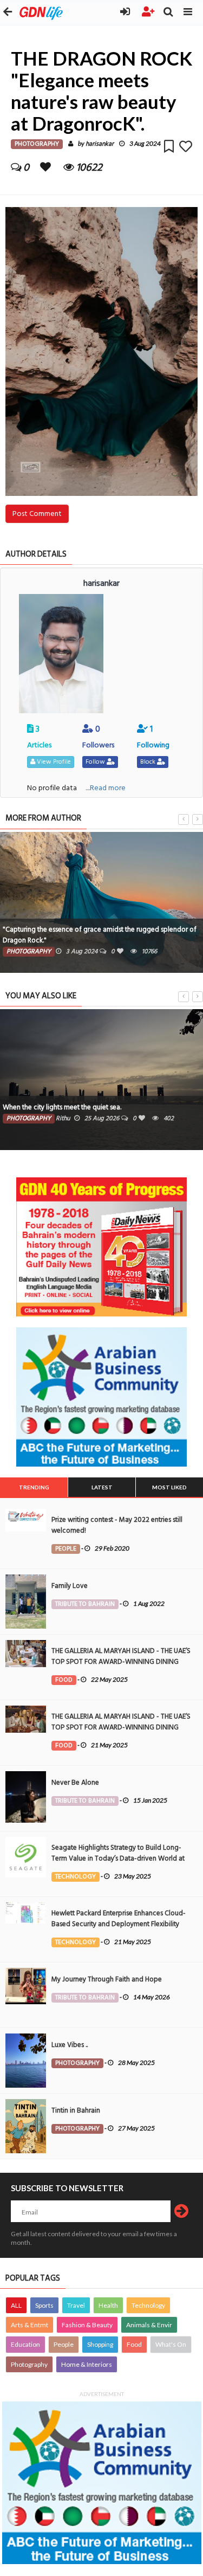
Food (134, 2344)
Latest (102, 1487)
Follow (96, 762)
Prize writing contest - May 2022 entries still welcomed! (117, 1525)
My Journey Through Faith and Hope (107, 1979)
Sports (44, 2305)
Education (25, 2344)
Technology (148, 2305)
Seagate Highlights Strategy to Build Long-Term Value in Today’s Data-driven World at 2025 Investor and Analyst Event (118, 1858)
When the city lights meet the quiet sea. (62, 1107)
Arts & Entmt (30, 2325)
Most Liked (169, 1487)
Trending (34, 1487)
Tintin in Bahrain (76, 2110)
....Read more (106, 788)
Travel (76, 2305)
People (64, 2344)
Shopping (100, 2344)
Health (108, 2305)
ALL (16, 2305)
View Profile (53, 762)
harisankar (100, 144)
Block (149, 762)
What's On (171, 2344)
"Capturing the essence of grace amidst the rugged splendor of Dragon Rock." (100, 935)
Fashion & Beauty (87, 2325)
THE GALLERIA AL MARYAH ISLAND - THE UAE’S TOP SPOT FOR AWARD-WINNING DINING (121, 1656)
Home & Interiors (87, 2364)
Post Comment (37, 514)
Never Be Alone (75, 1783)
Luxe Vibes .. (70, 2045)
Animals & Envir (149, 2325)
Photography (29, 2364)
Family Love (70, 1586)
